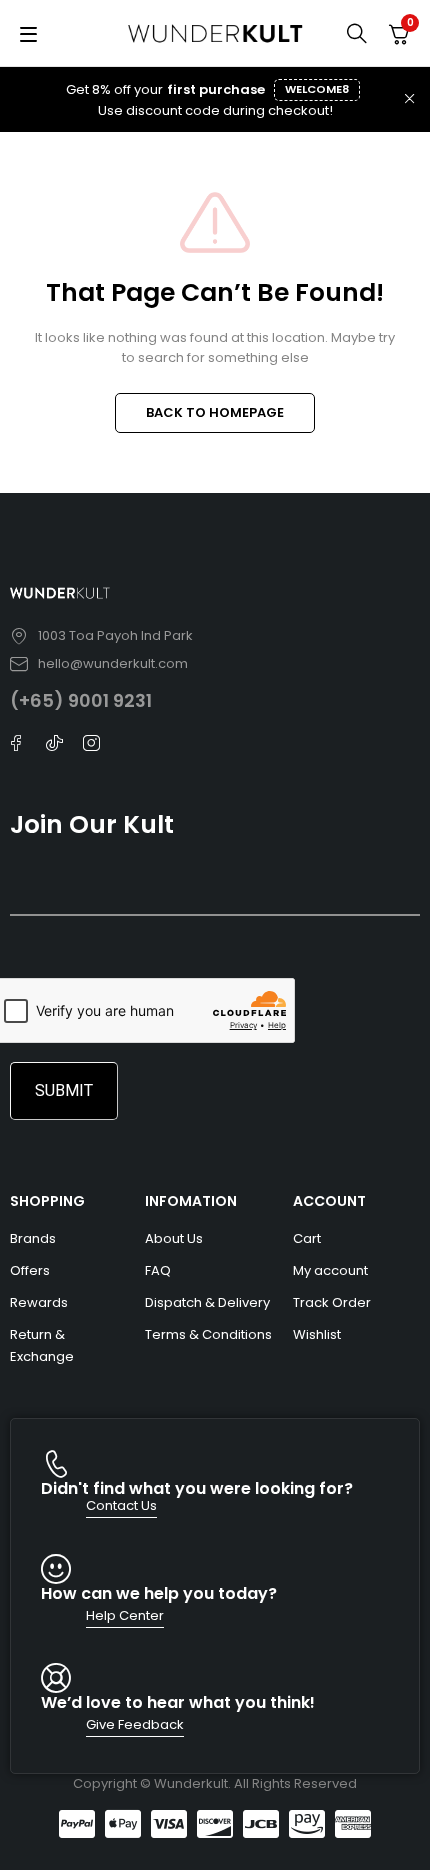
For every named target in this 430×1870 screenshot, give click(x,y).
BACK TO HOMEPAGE (215, 412)
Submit (64, 1090)
